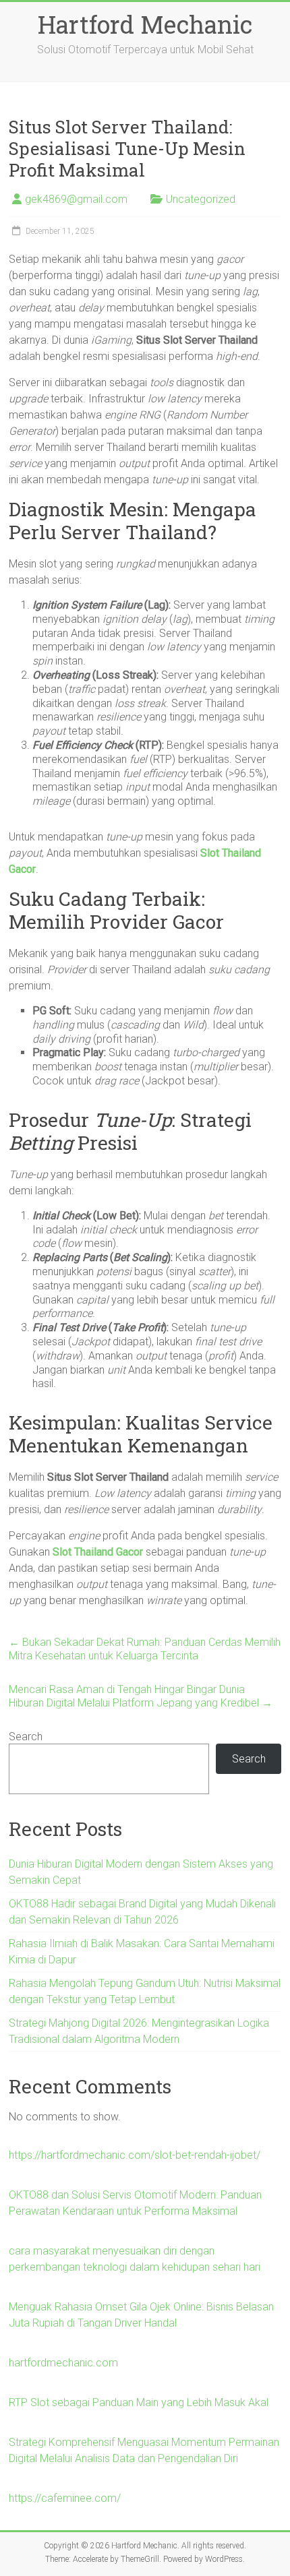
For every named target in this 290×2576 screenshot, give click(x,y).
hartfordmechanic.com (63, 2363)
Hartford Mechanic (145, 24)
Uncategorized (201, 199)
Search (26, 1737)
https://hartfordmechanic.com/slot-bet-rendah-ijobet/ (135, 2155)
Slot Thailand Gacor (98, 1552)
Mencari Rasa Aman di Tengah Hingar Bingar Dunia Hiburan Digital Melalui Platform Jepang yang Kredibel (141, 1696)
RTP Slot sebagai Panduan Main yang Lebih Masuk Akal (139, 2402)
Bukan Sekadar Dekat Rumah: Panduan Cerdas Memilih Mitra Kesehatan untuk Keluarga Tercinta (145, 1649)
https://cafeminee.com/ (65, 2498)
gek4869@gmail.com (76, 199)
